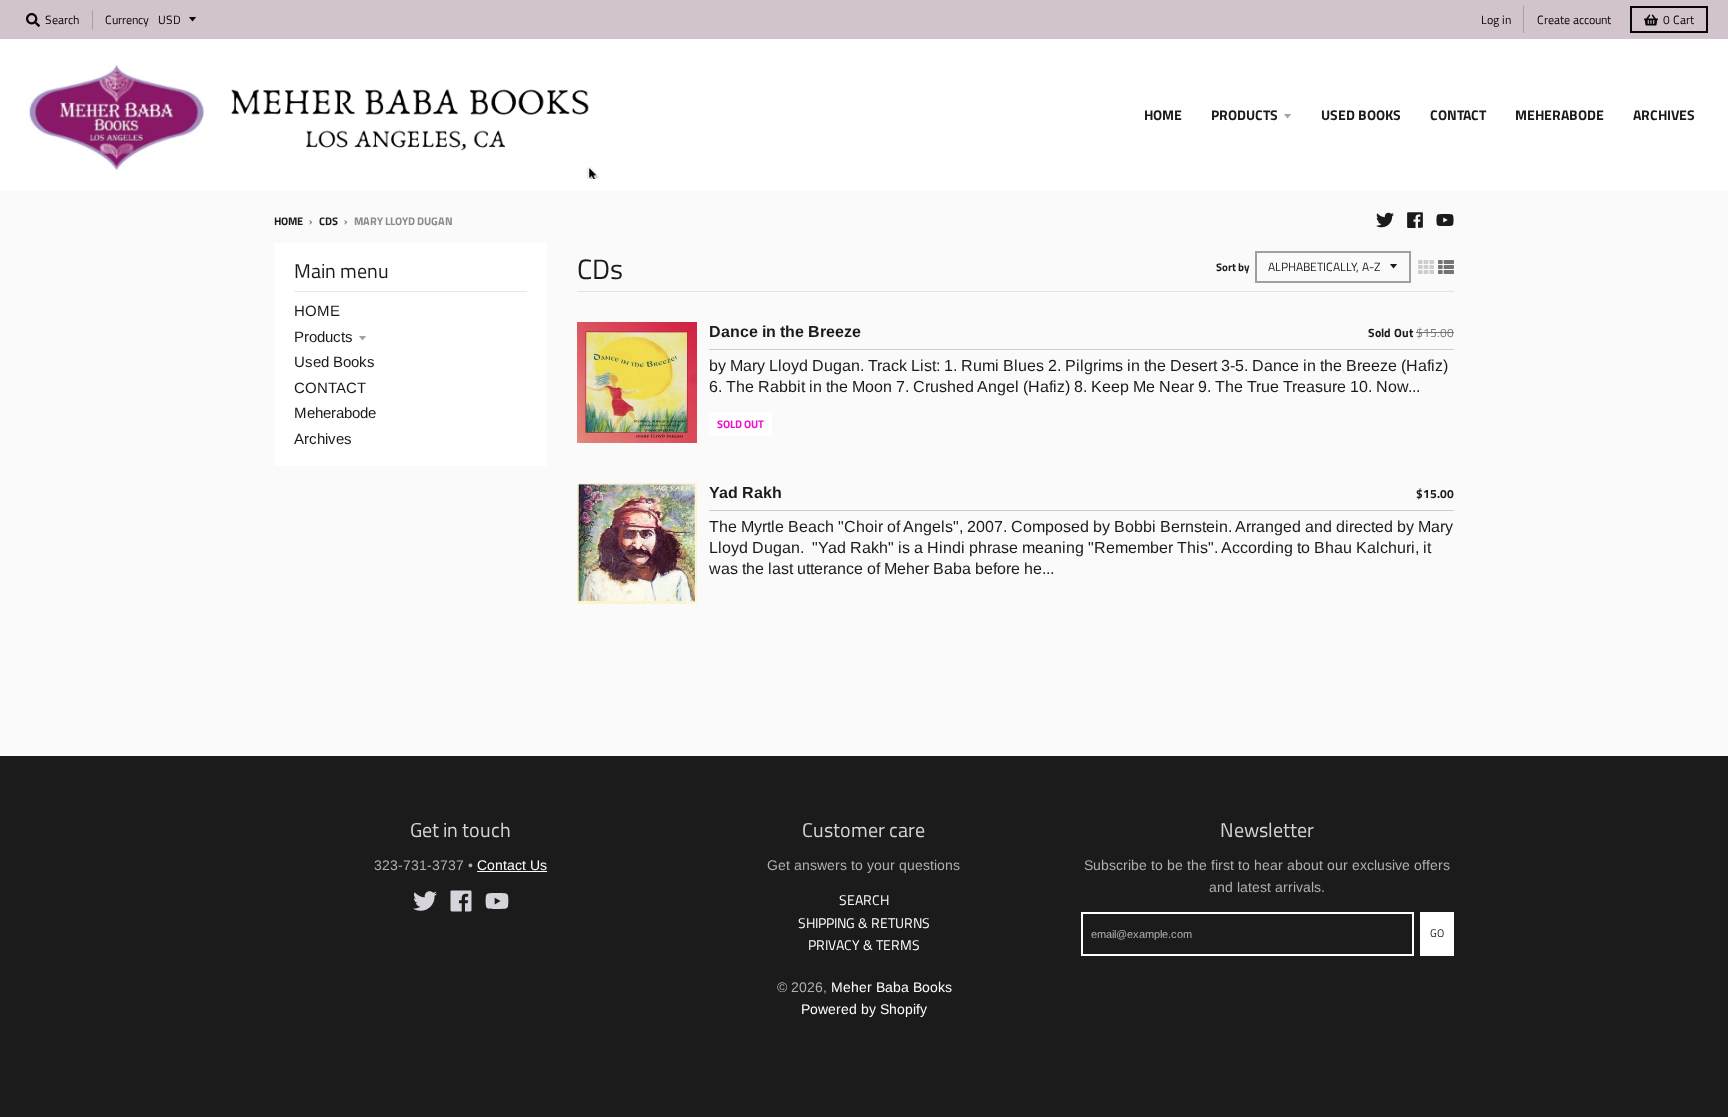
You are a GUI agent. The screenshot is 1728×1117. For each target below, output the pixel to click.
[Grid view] (1426, 267)
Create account (1574, 19)
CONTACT (330, 387)
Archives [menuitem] (1664, 114)
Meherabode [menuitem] (1559, 114)
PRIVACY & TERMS (864, 944)
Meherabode (335, 412)
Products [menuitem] (1244, 114)
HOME (317, 310)
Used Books (334, 361)
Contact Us (512, 865)
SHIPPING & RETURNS (864, 922)
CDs (328, 221)
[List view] (1446, 267)
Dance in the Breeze (785, 331)
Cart (1678, 19)
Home (288, 221)
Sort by (1233, 267)
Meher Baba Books (891, 987)
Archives (323, 438)
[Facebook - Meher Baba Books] (1415, 220)
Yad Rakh (745, 492)
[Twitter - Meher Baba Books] (1385, 220)
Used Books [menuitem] (1361, 114)
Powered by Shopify (864, 1009)
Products (323, 336)
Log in (1496, 19)
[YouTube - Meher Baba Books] (1445, 220)
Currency (127, 19)
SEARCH (864, 899)
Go (1437, 933)
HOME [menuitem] (1163, 114)
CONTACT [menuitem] (1458, 114)
